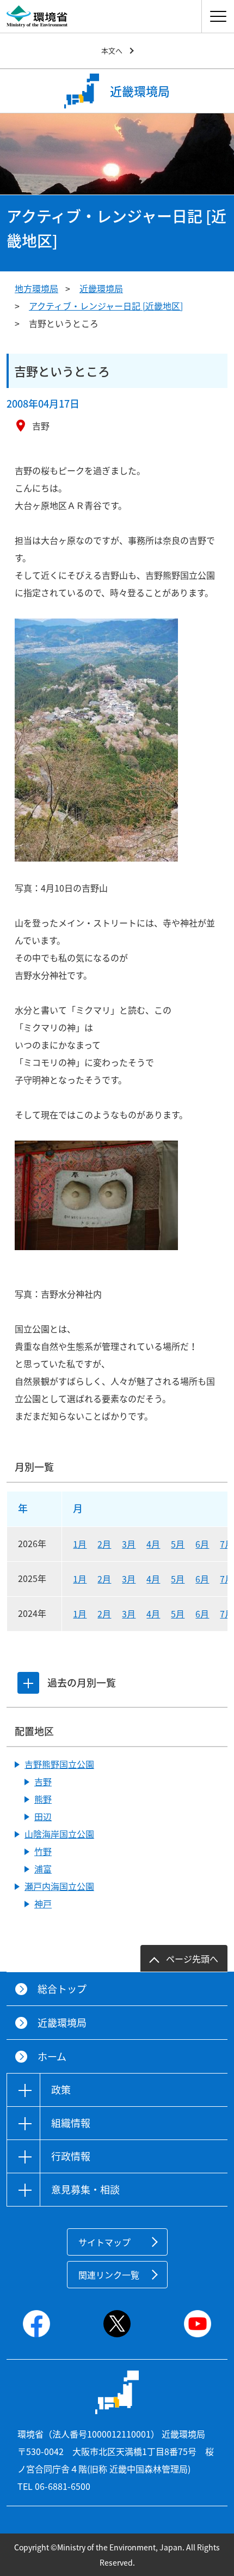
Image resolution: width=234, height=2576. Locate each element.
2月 (104, 1544)
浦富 (43, 1869)
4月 (153, 1544)
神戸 (43, 1904)
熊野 (43, 1799)
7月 (227, 1544)
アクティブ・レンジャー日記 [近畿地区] (106, 306)
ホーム (52, 2056)
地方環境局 (36, 288)
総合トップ (62, 1989)
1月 (80, 1544)
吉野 (43, 1781)
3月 (129, 1544)
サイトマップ (104, 2242)
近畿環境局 (101, 288)
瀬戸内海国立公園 (59, 1886)
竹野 (43, 1851)
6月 (202, 1544)
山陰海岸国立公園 (59, 1834)
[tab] (28, 1683)
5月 (178, 1544)
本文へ (112, 50)
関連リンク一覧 (109, 2275)
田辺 (43, 1816)
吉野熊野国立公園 (59, 1764)
